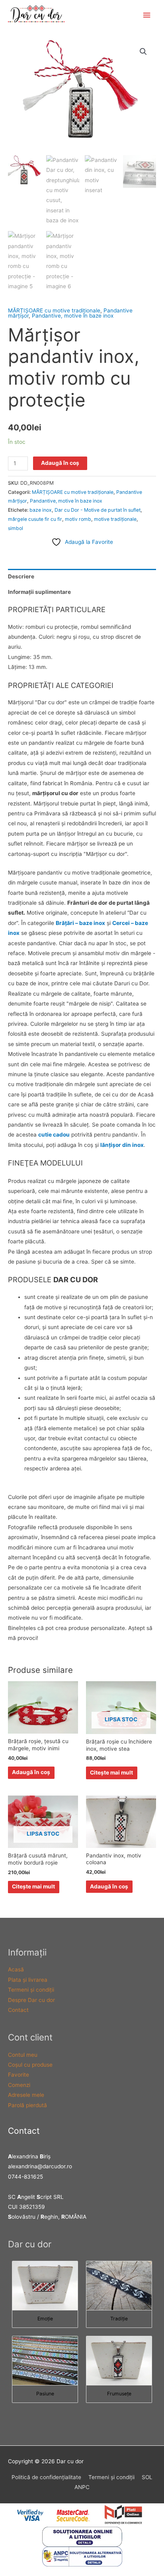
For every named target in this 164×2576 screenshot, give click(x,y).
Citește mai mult (111, 1773)
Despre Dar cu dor (31, 2000)
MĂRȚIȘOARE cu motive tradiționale (54, 310)
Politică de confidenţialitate (46, 2477)
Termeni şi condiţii (31, 1990)
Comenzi (19, 2085)
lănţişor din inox (122, 1145)
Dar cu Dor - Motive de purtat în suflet (98, 510)
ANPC (82, 2487)
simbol (16, 528)
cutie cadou (54, 1135)
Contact (18, 2010)
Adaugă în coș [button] (31, 1772)
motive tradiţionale (115, 519)
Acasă (16, 1969)
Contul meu (23, 2055)
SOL (147, 2477)
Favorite (19, 2075)
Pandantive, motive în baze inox (73, 316)
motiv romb (78, 519)
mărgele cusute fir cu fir (35, 519)
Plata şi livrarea (28, 1980)
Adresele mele (26, 2095)
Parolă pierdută (27, 2105)
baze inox (41, 510)
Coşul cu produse (30, 2065)
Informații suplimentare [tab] (39, 592)
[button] (143, 52)
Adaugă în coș (60, 463)
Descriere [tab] (21, 576)
